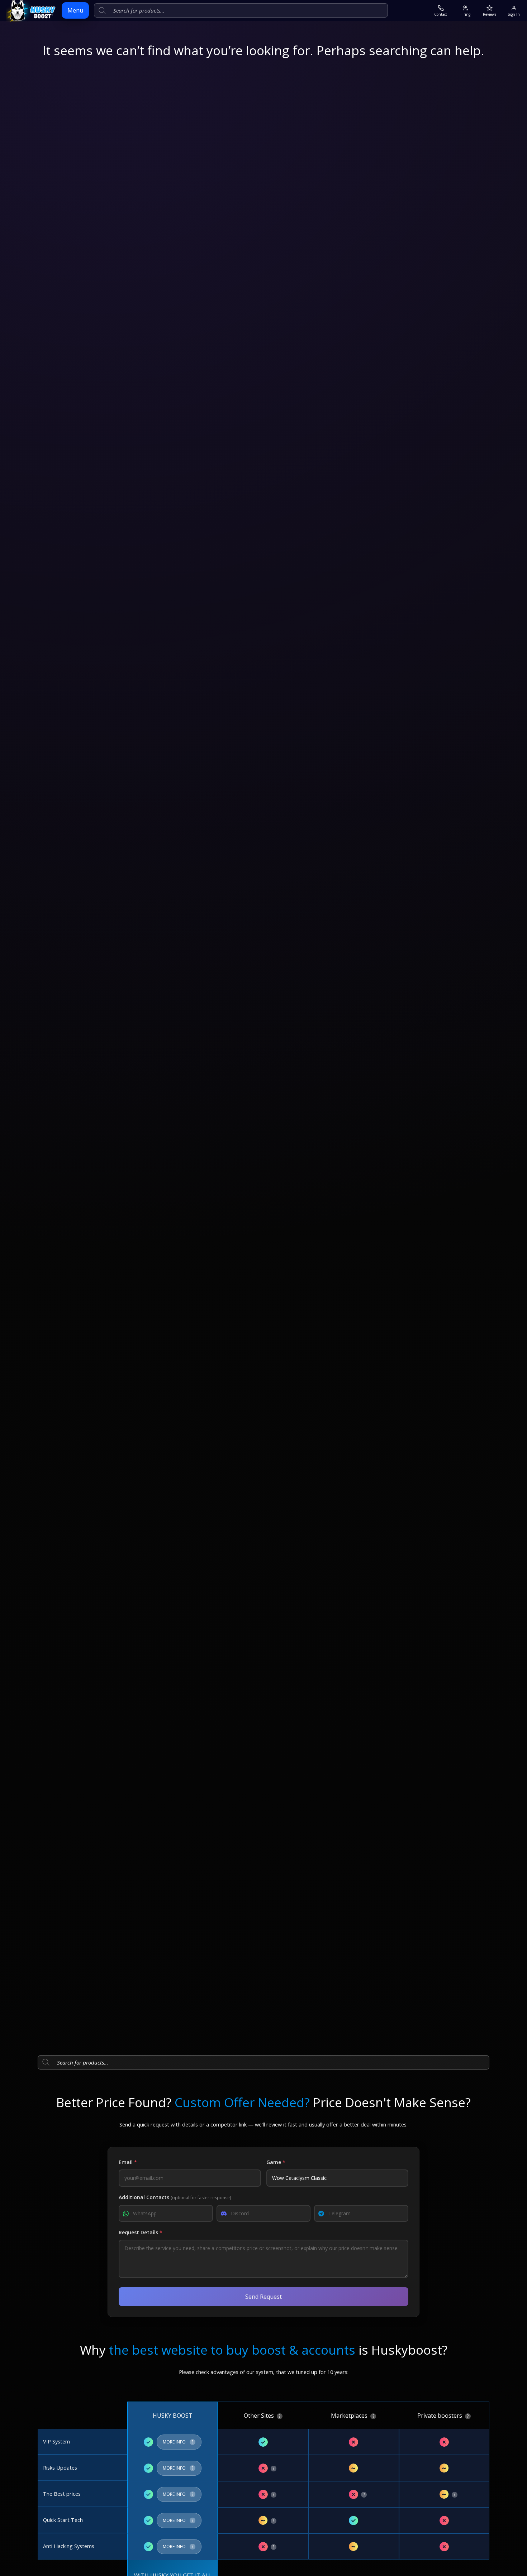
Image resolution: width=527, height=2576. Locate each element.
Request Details (141, 2232)
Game (276, 2162)
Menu (75, 10)
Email (128, 2162)
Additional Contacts (175, 2197)
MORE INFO (179, 2440)
